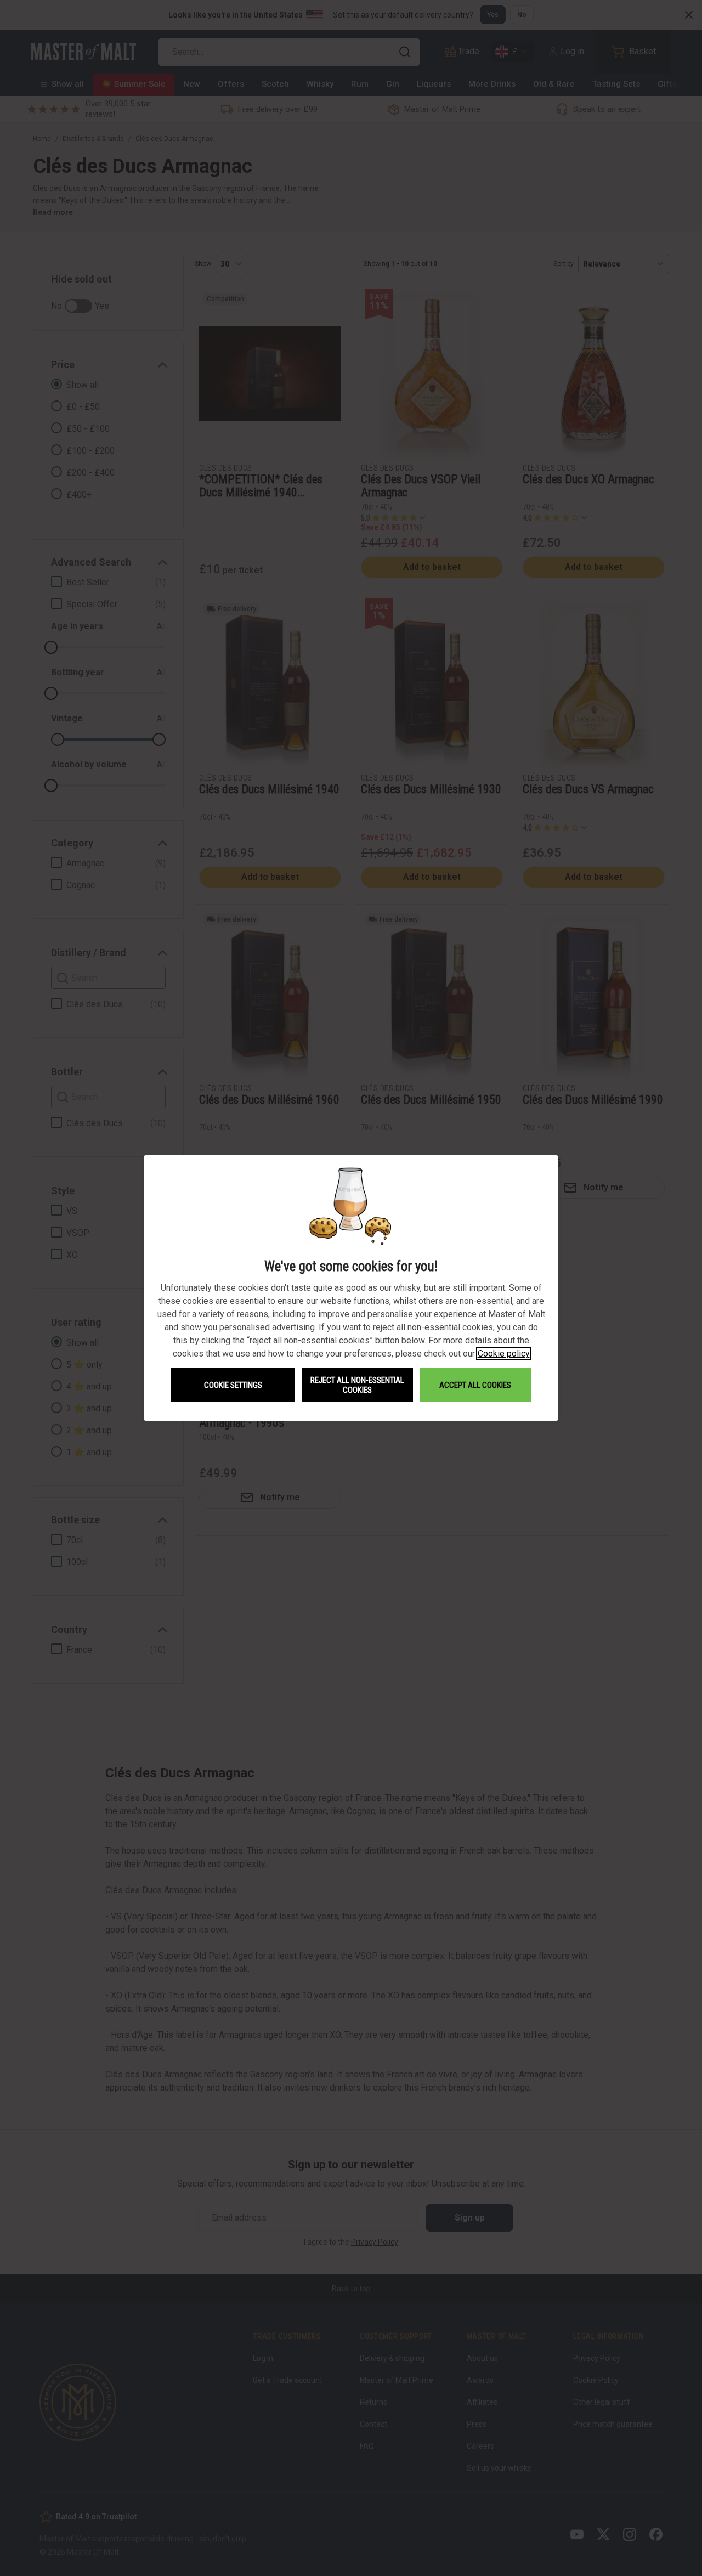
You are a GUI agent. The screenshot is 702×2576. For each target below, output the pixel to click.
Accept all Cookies (475, 1385)
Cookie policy (504, 1354)
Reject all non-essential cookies (357, 1385)
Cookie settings (233, 1385)
